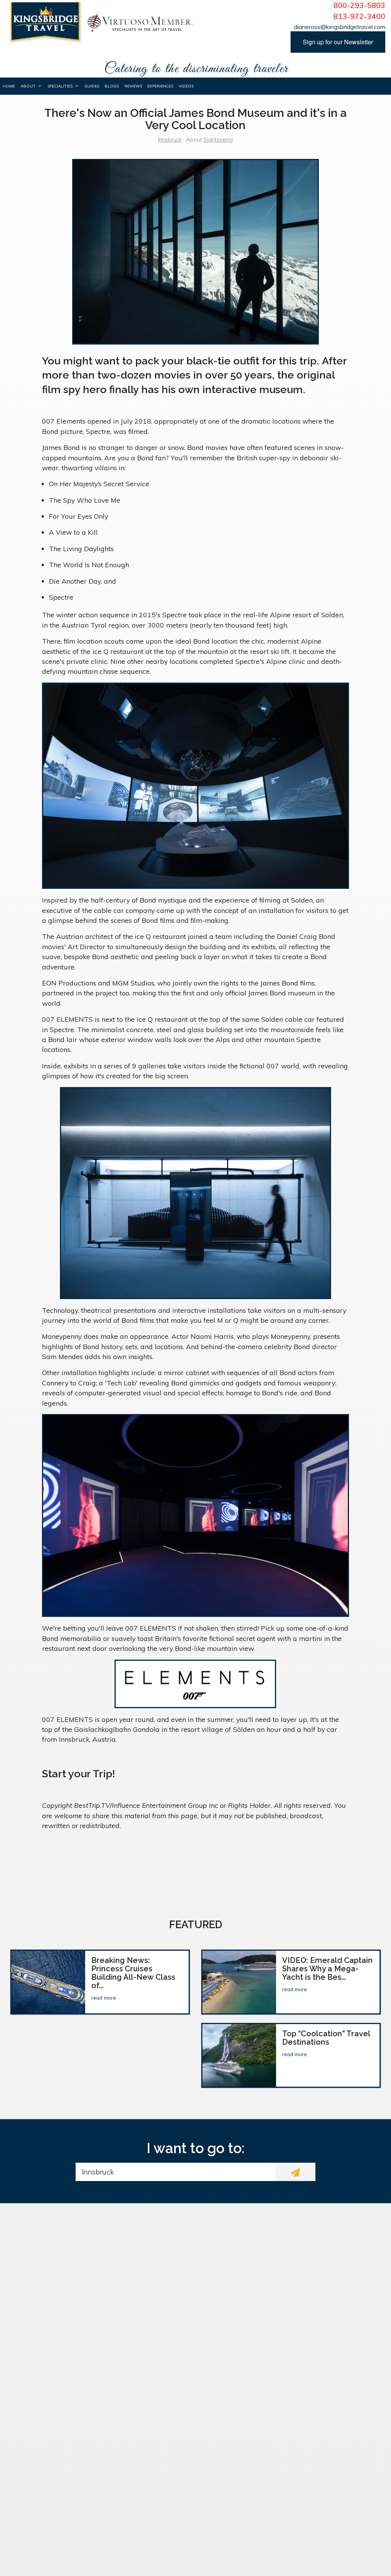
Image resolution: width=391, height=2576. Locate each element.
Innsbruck (170, 140)
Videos (186, 86)
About (28, 86)
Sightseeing (218, 140)
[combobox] (175, 2172)
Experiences (160, 86)
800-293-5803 (359, 5)
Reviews (133, 86)
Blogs (112, 86)
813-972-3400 (359, 16)
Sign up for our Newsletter (338, 42)
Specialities (60, 86)
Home (9, 86)
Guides (92, 86)
